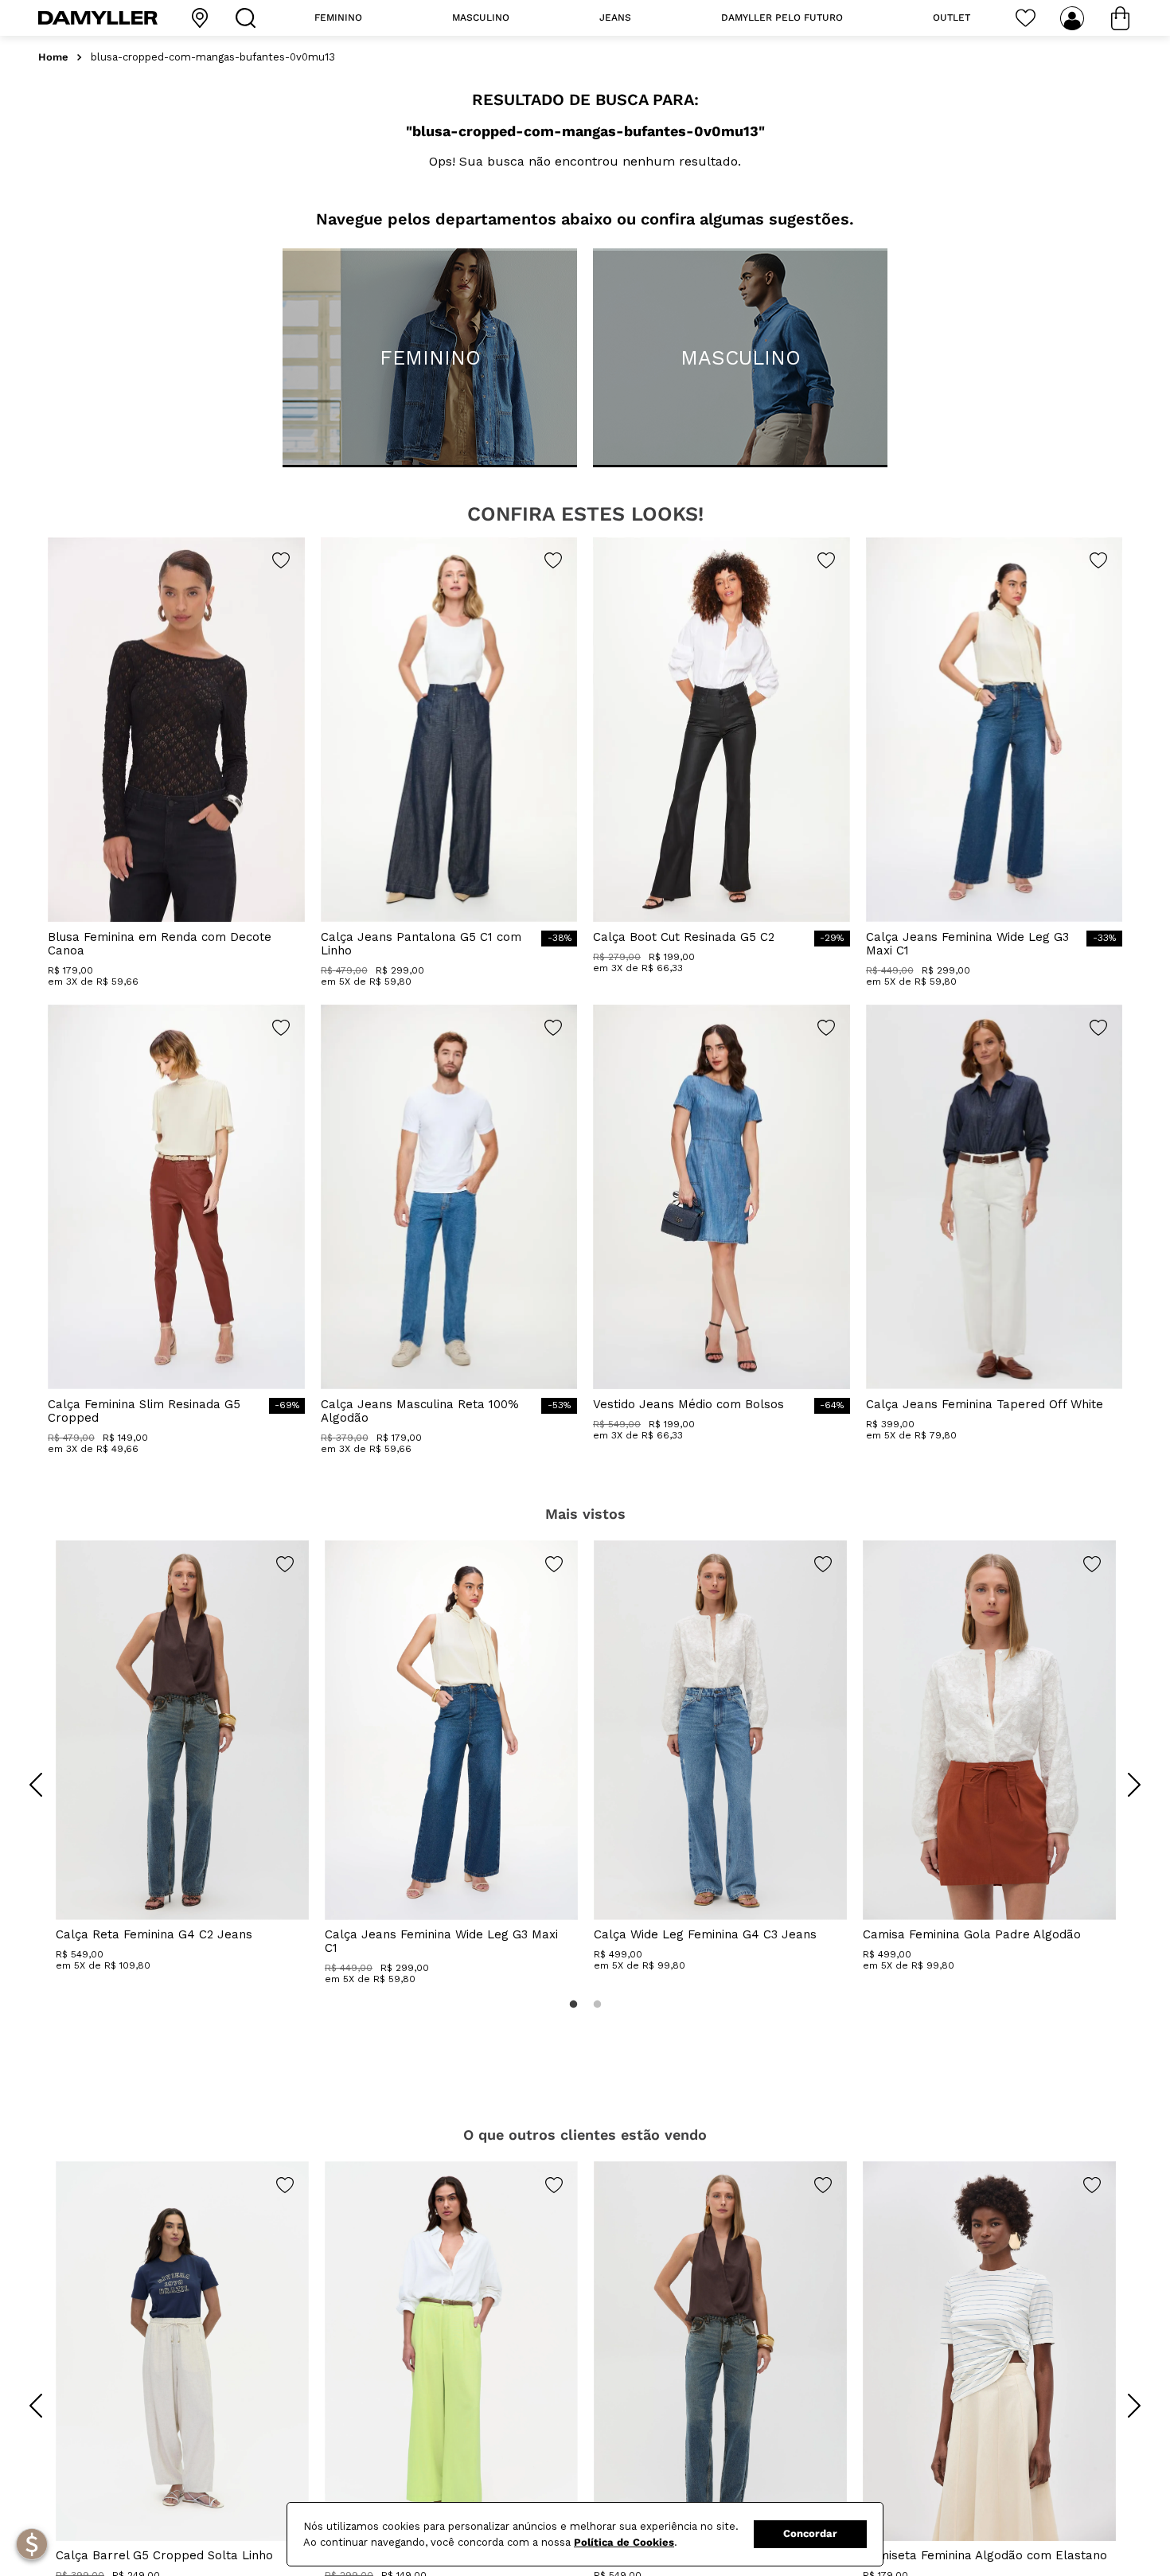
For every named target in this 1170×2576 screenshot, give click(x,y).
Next (1122, 1773)
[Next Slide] (1134, 1785)
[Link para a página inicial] (53, 58)
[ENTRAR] (1074, 18)
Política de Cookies (624, 2542)
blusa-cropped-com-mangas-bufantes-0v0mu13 (213, 57)
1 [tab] (573, 2004)
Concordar (810, 2533)
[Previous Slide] (36, 1785)
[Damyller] (98, 18)
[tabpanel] (182, 1756)
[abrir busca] (249, 18)
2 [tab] (597, 2004)
